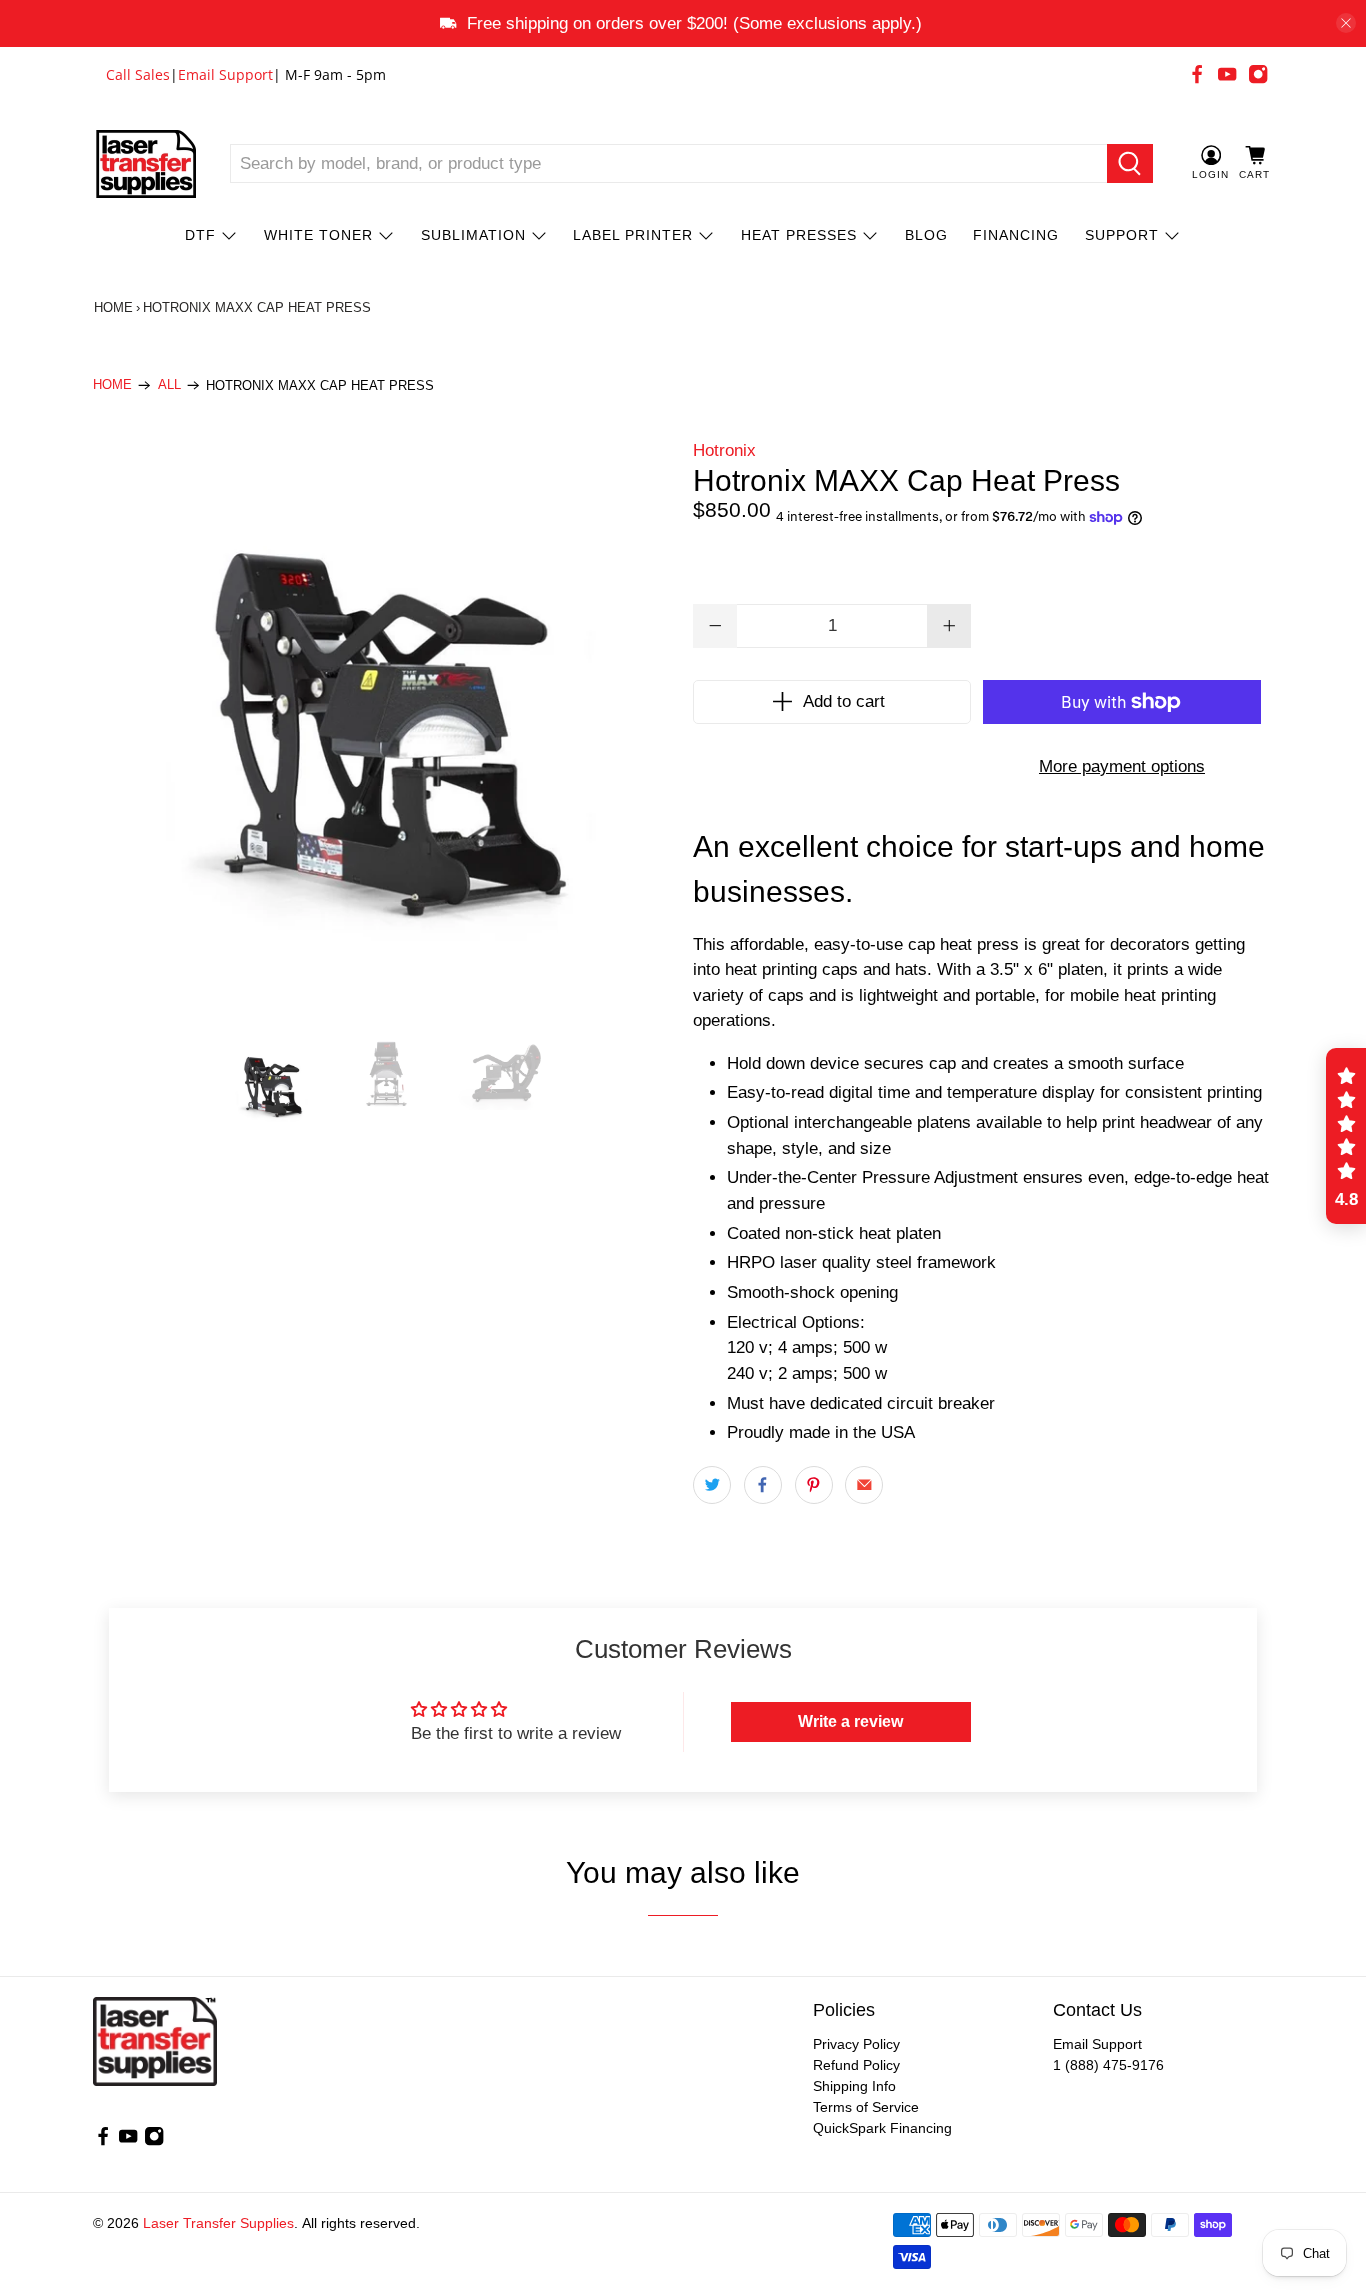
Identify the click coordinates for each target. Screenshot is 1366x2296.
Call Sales (138, 74)
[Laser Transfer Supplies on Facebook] (1197, 74)
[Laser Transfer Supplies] (146, 164)
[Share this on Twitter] (712, 1485)
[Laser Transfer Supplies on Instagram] (1258, 74)
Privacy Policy (856, 2044)
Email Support (225, 74)
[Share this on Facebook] (763, 1485)
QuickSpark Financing (882, 2128)
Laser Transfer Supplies (218, 2223)
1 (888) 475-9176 (1108, 2065)
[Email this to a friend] (864, 1485)
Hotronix (724, 450)
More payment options (1122, 766)
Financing (1016, 235)
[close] (1346, 23)
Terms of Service (866, 2107)
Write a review (850, 1721)
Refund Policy (856, 2065)
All (169, 385)
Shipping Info (854, 2086)
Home (113, 307)
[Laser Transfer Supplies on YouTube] (1227, 74)
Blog (926, 235)
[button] (1346, 1136)
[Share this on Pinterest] (814, 1485)
